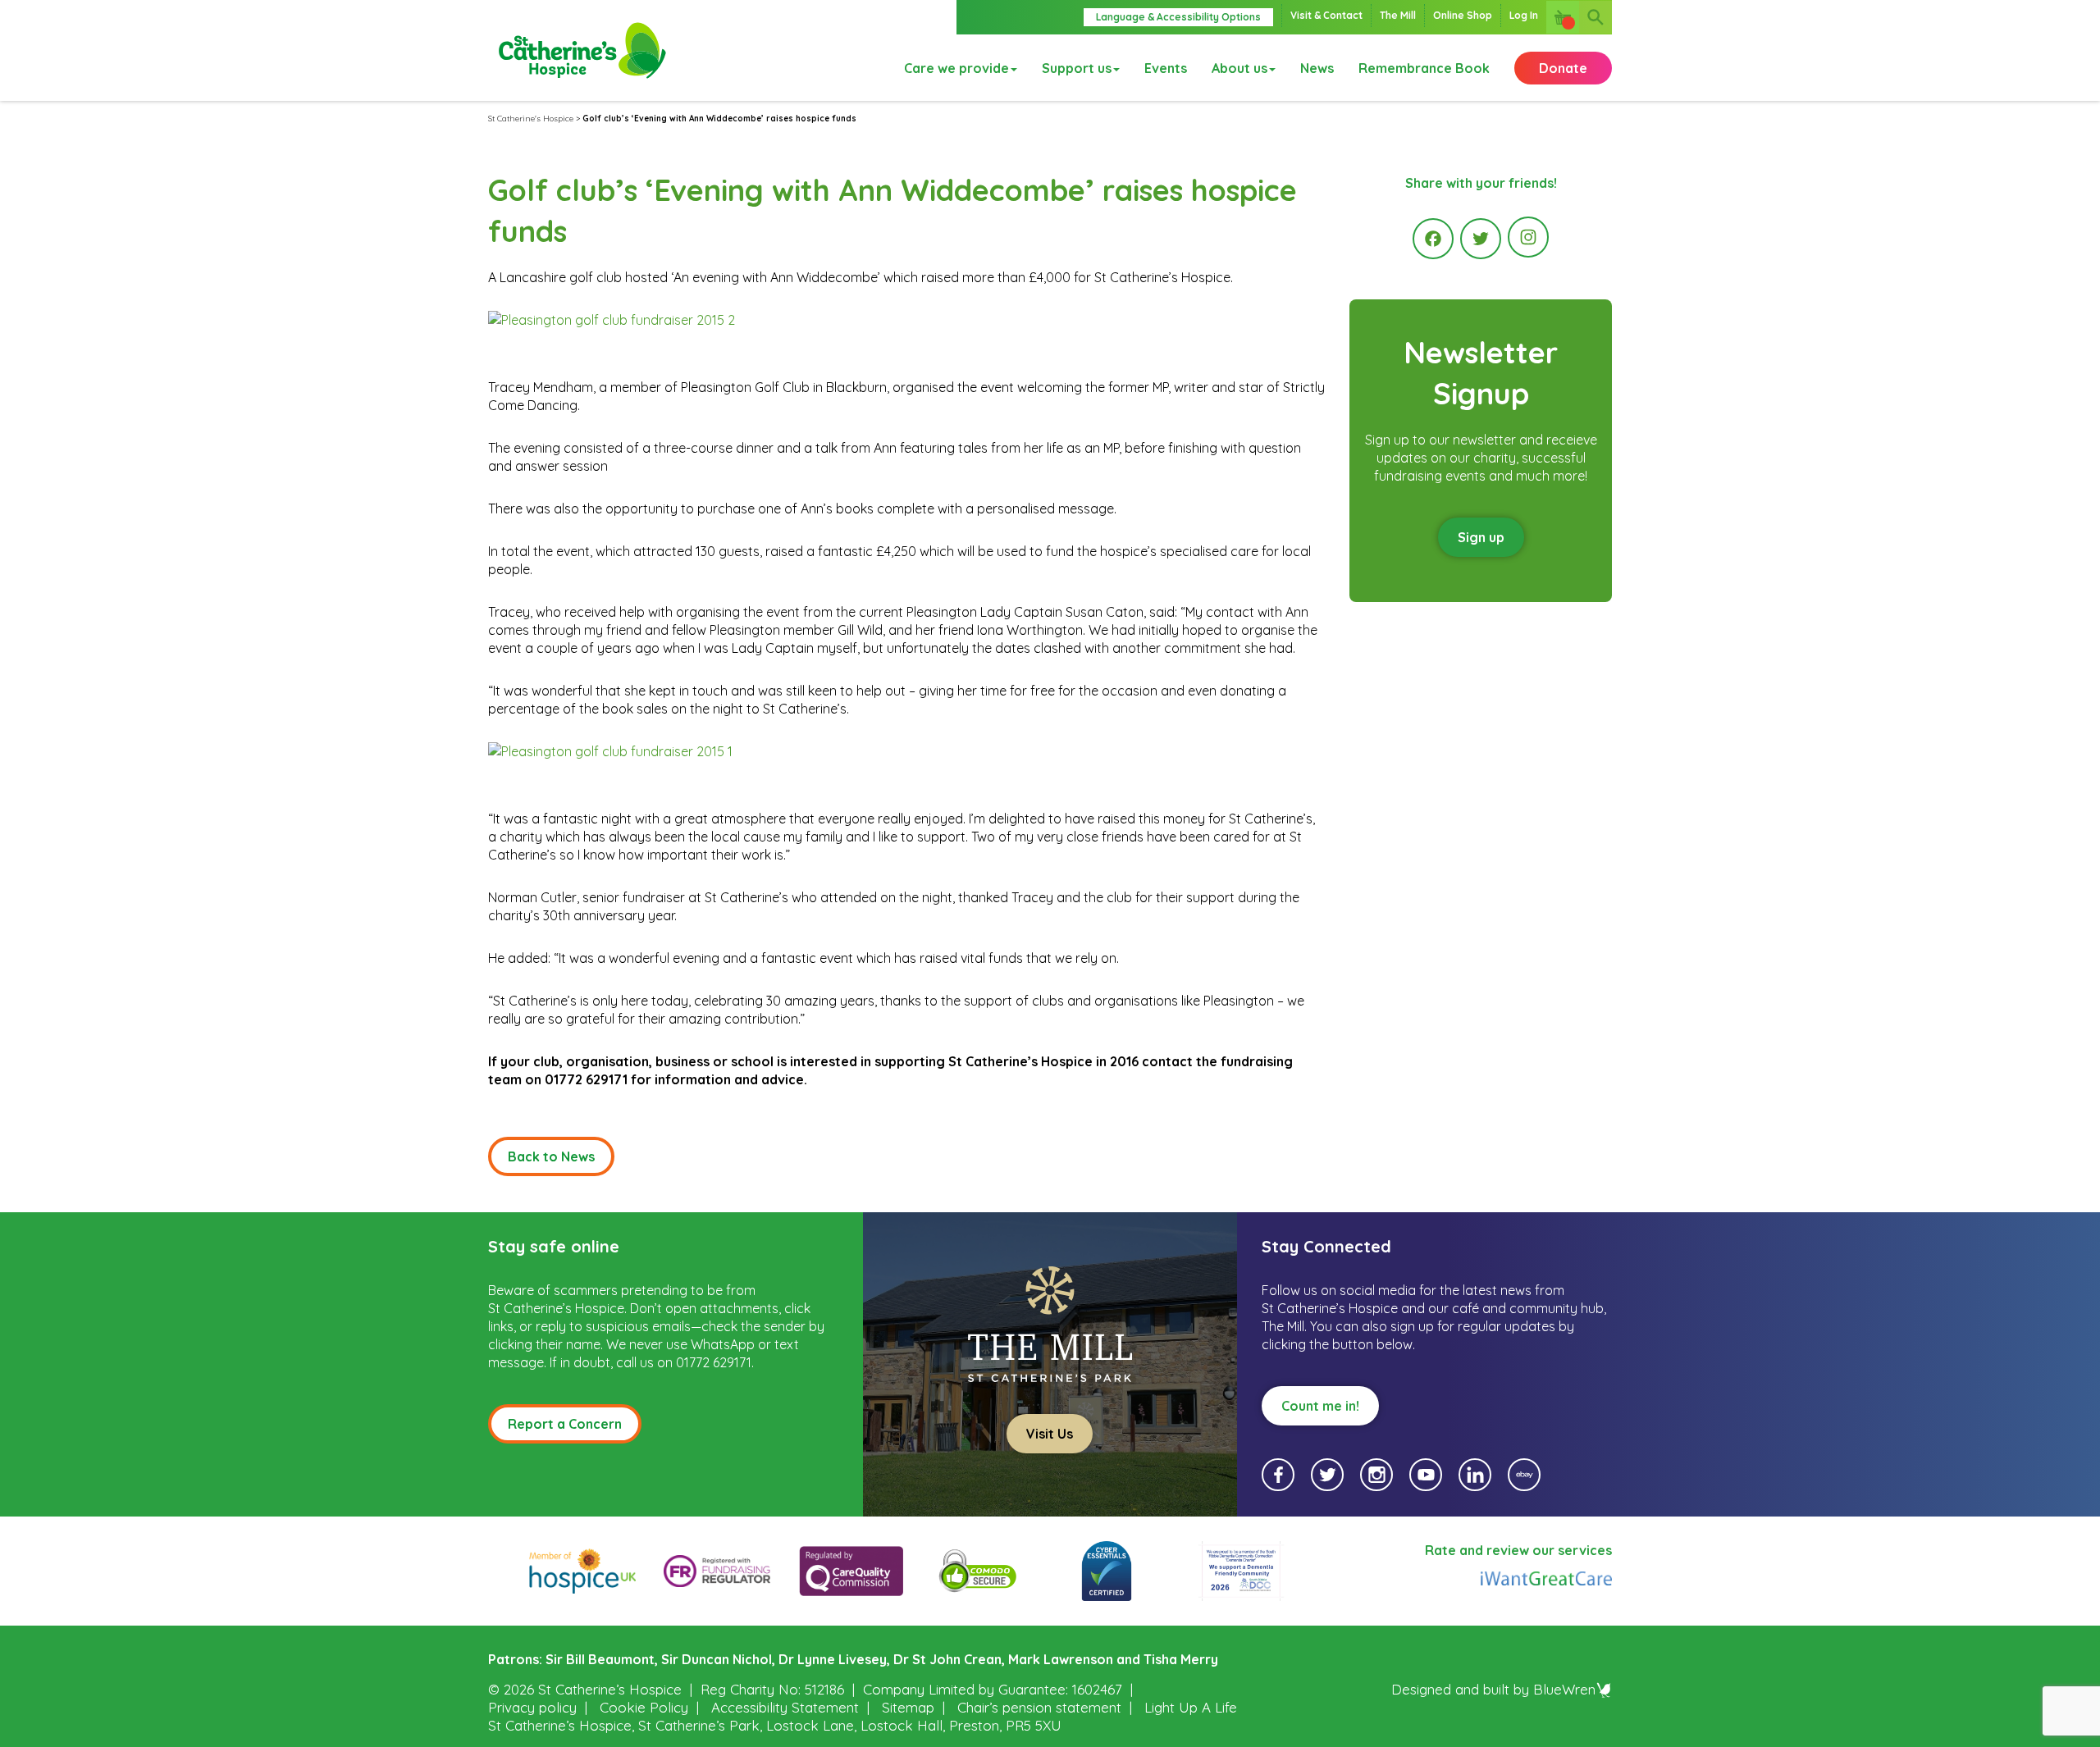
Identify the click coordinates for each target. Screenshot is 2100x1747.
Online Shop (1463, 15)
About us (1239, 68)
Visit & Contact (1326, 15)
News (1317, 68)
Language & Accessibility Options (1178, 17)
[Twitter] (1481, 239)
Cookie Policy (644, 1707)
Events (1166, 68)
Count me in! (1320, 1406)
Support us (1077, 68)
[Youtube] (1426, 1475)
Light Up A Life (1191, 1707)
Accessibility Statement (785, 1707)
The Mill (1398, 15)
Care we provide (956, 68)
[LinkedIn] (1475, 1475)
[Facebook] (1433, 239)
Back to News (551, 1156)
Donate (1563, 68)
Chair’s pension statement (1039, 1707)
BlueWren (1564, 1689)
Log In (1524, 15)
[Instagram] (1528, 237)
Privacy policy (532, 1707)
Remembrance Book (1424, 68)
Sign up (1481, 537)
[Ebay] (1524, 1475)
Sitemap (908, 1707)
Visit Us (1050, 1434)
